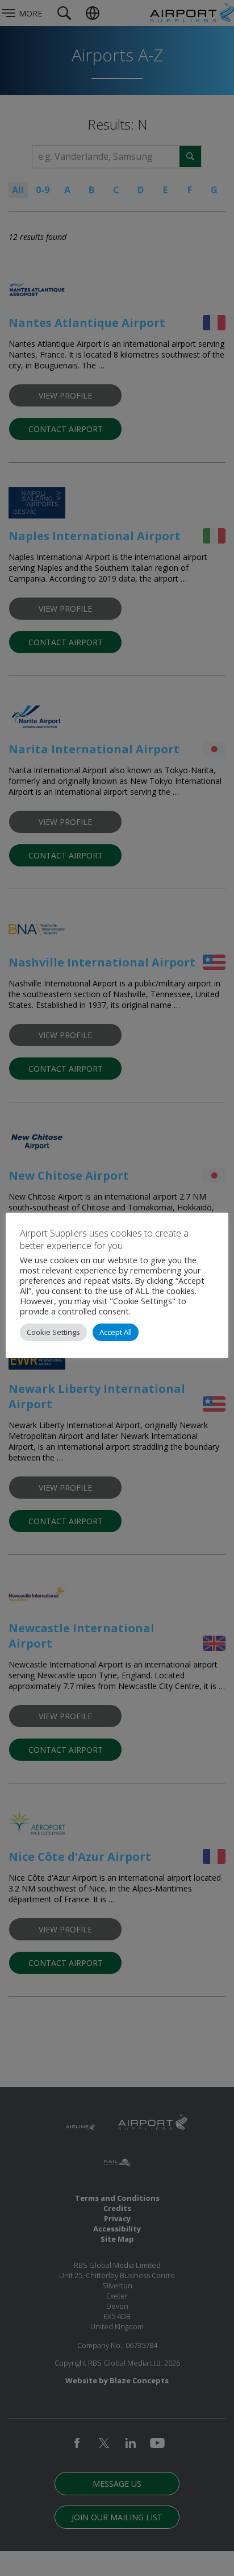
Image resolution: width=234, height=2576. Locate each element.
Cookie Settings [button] (53, 1332)
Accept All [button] (116, 1332)
